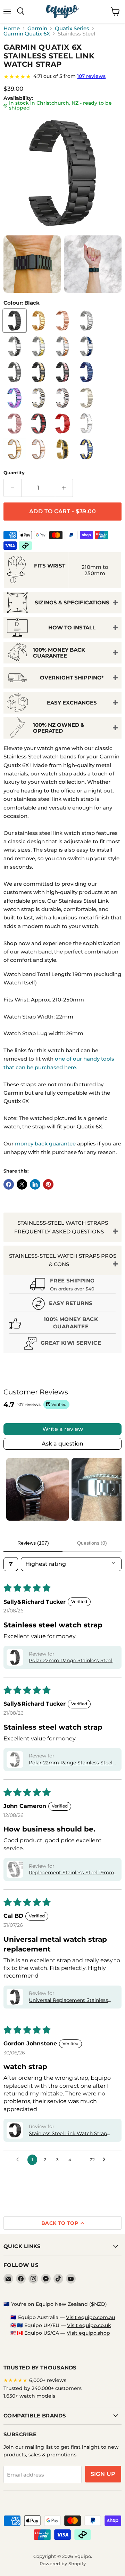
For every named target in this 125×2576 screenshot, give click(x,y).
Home (12, 28)
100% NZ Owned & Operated (59, 728)
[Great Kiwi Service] (62, 1344)
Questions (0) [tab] (92, 1543)
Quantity (14, 473)
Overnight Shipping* (72, 678)
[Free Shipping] (62, 1285)
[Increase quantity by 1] (64, 488)
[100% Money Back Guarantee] (62, 1324)
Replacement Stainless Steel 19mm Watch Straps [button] (72, 1873)
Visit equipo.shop (88, 2333)
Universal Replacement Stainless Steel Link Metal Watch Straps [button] (68, 2001)
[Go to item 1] (37, 1489)
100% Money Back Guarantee (59, 653)
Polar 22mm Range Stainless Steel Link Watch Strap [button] (71, 1661)
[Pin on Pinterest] (48, 1184)
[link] (62, 77)
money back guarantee (45, 1144)
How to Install (72, 627)
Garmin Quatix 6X (27, 34)
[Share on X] (22, 1184)
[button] (15, 1657)
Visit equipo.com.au (90, 2317)
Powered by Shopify (63, 2563)
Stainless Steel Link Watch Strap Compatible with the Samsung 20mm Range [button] (68, 2134)
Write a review (63, 1429)
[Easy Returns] (62, 1305)
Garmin (37, 28)
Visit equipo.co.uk (89, 2325)
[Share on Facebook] (9, 1184)
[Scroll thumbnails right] (113, 1489)
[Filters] (11, 1564)
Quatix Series (72, 28)
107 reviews (91, 76)
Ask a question (62, 1444)
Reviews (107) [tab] (33, 1543)
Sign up (103, 2474)
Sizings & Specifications (72, 602)
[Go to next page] (106, 2160)
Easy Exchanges (72, 703)
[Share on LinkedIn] (35, 1184)
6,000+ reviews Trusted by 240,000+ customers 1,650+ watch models (43, 2388)
